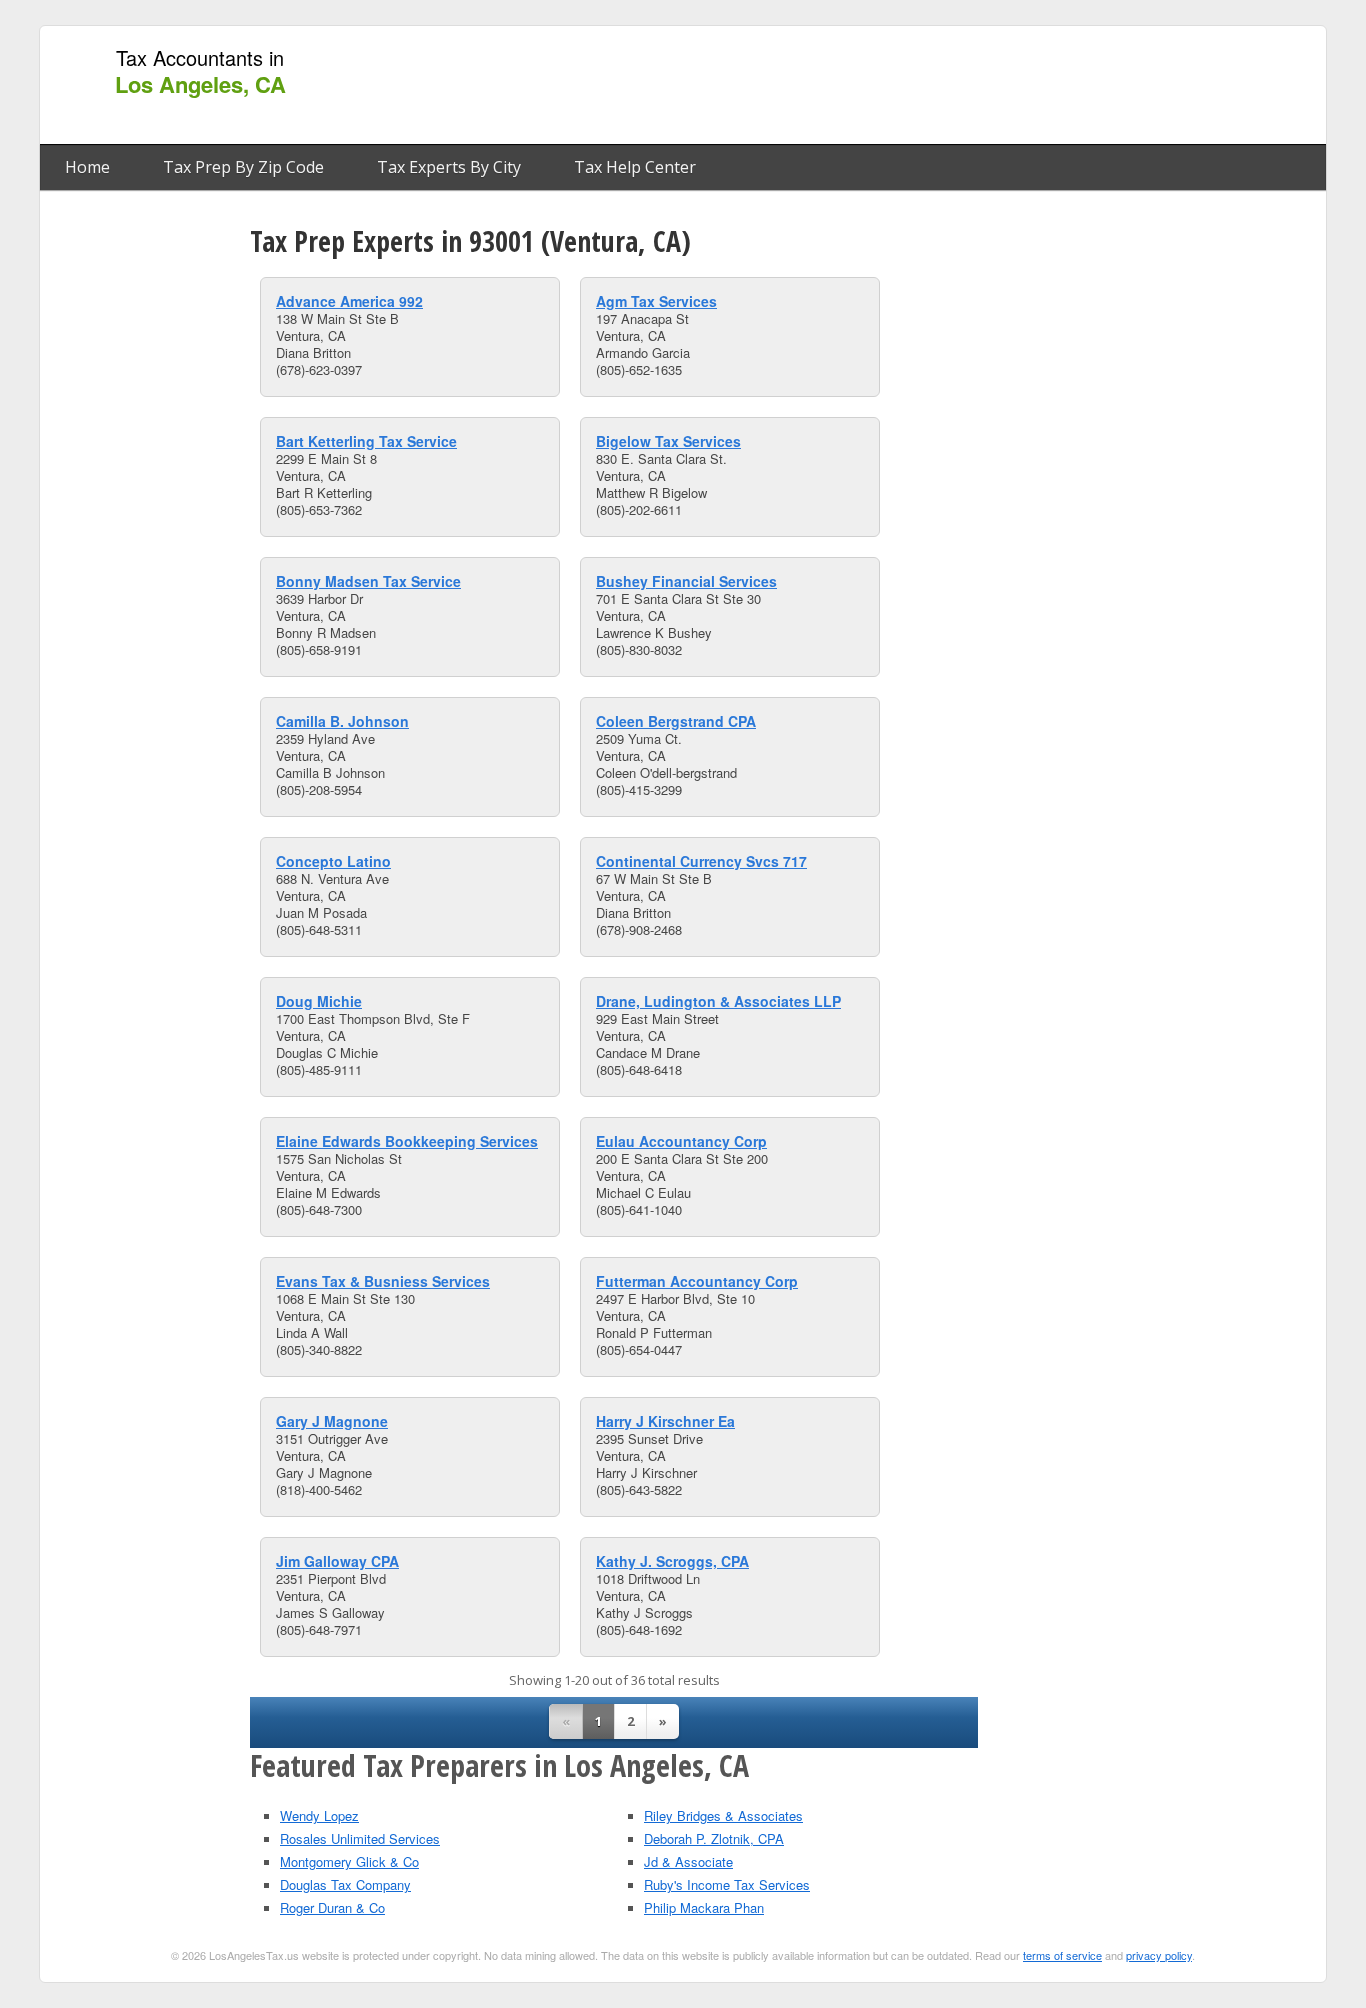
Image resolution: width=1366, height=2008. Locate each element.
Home (87, 167)
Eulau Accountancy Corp (681, 1141)
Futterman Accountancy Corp (697, 1281)
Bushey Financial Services (686, 581)
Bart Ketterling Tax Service (366, 441)
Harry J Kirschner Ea (665, 1421)
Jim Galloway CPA (337, 1561)
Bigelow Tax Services (668, 441)
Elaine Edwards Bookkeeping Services (407, 1141)
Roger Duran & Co (332, 1907)
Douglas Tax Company (345, 1884)
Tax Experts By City (449, 167)
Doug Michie (319, 1001)
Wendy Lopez (319, 1815)
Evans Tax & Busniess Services (383, 1281)
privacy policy (1159, 1955)
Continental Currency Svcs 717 (701, 861)
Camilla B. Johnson (342, 721)
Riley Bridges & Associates (723, 1815)
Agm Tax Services (656, 301)
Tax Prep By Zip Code (243, 167)
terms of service (1062, 1955)
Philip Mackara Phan (704, 1907)
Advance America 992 (349, 301)
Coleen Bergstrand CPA (676, 721)
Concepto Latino (333, 861)
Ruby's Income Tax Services (727, 1884)
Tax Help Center (635, 167)
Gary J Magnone (332, 1421)
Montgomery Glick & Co (349, 1861)
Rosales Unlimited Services (360, 1838)
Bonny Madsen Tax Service (368, 581)
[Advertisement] (952, 86)
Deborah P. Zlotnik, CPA (714, 1838)
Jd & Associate (688, 1861)
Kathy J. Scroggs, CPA (672, 1561)
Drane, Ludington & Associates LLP (718, 1001)
